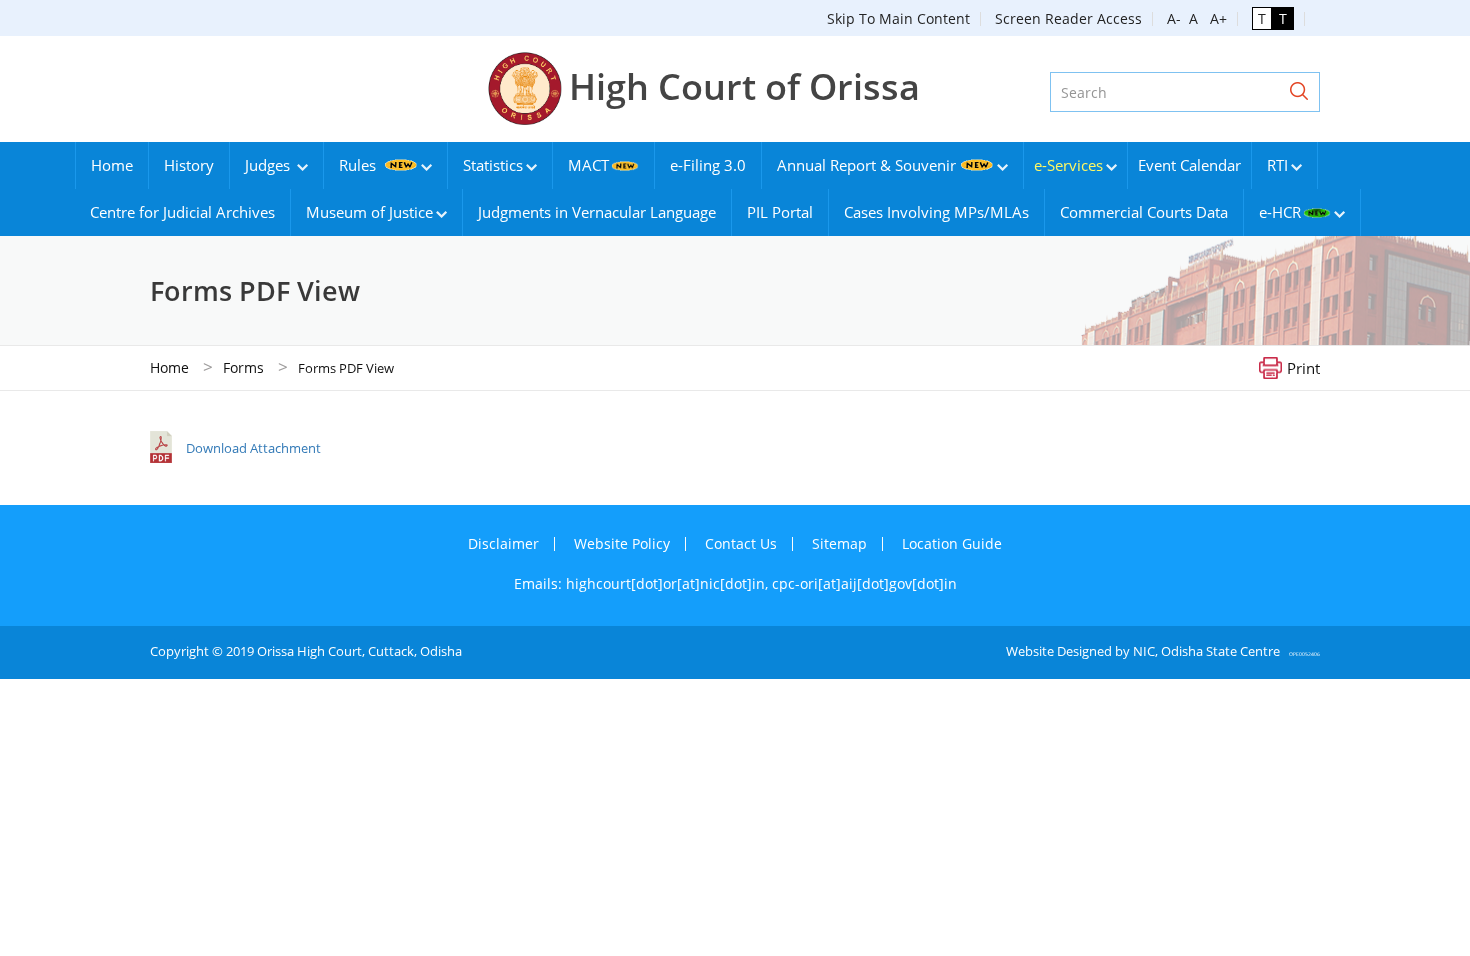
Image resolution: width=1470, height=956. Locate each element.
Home (112, 165)
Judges (269, 165)
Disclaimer (503, 543)
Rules (359, 165)
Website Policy (622, 543)
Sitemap (839, 543)
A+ (1214, 18)
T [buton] (1262, 18)
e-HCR (1280, 212)
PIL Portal (780, 212)
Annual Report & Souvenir (866, 165)
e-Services (1068, 165)
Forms (243, 367)
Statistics (493, 165)
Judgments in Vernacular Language (597, 212)
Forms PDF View (346, 368)
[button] (1299, 92)
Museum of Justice (369, 212)
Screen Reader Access (1068, 18)
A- (1174, 18)
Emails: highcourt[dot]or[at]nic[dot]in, (643, 583)
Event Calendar (1189, 165)
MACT (588, 165)
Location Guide (952, 543)
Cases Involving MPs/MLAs (936, 212)
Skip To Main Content (898, 18)
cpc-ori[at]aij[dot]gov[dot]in (864, 583)
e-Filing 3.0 (708, 165)
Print (1303, 367)
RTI (1277, 165)
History (189, 165)
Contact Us (741, 543)
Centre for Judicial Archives (182, 212)
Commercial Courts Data (1144, 212)
